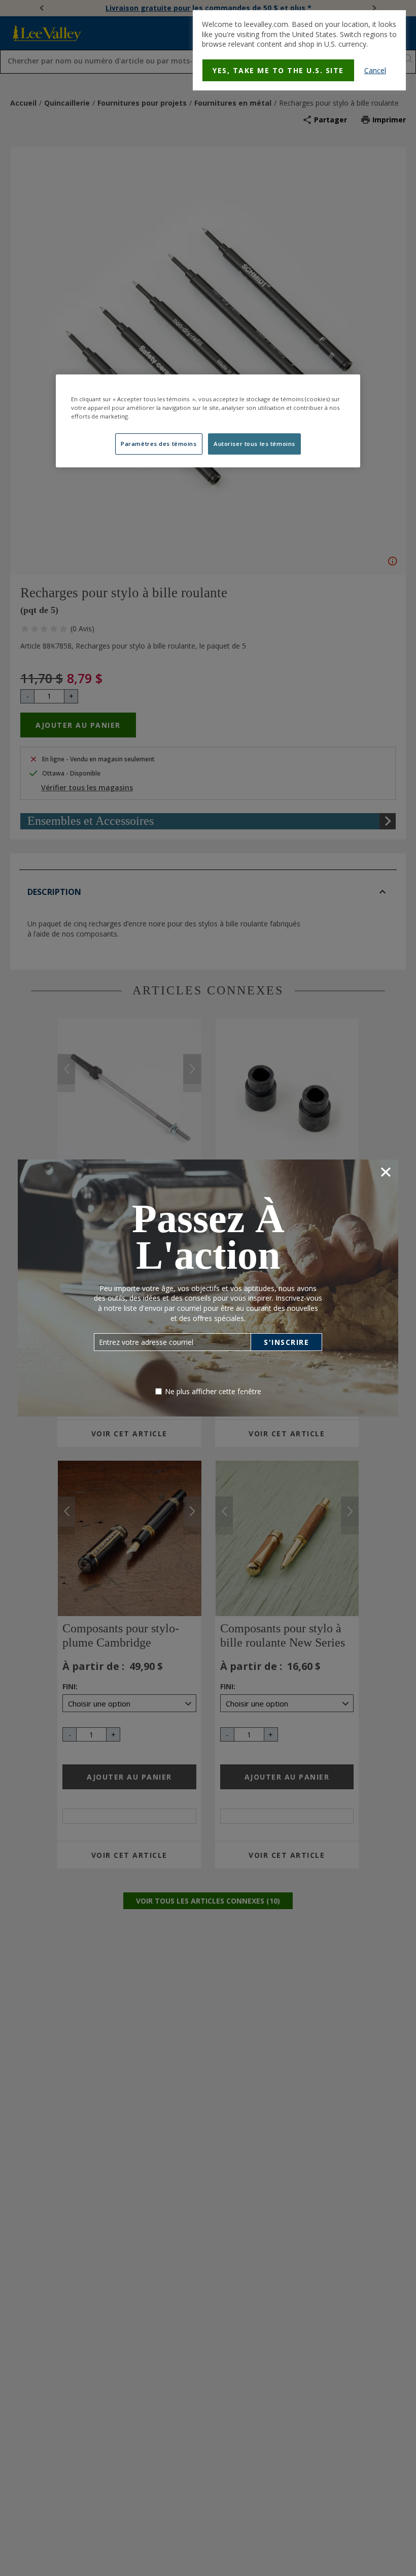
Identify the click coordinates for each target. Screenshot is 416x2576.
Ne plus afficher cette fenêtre (213, 1391)
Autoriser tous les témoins (254, 444)
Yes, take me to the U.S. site (278, 70)
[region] (208, 421)
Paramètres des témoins (159, 444)
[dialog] (299, 50)
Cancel (375, 70)
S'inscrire (286, 1342)
